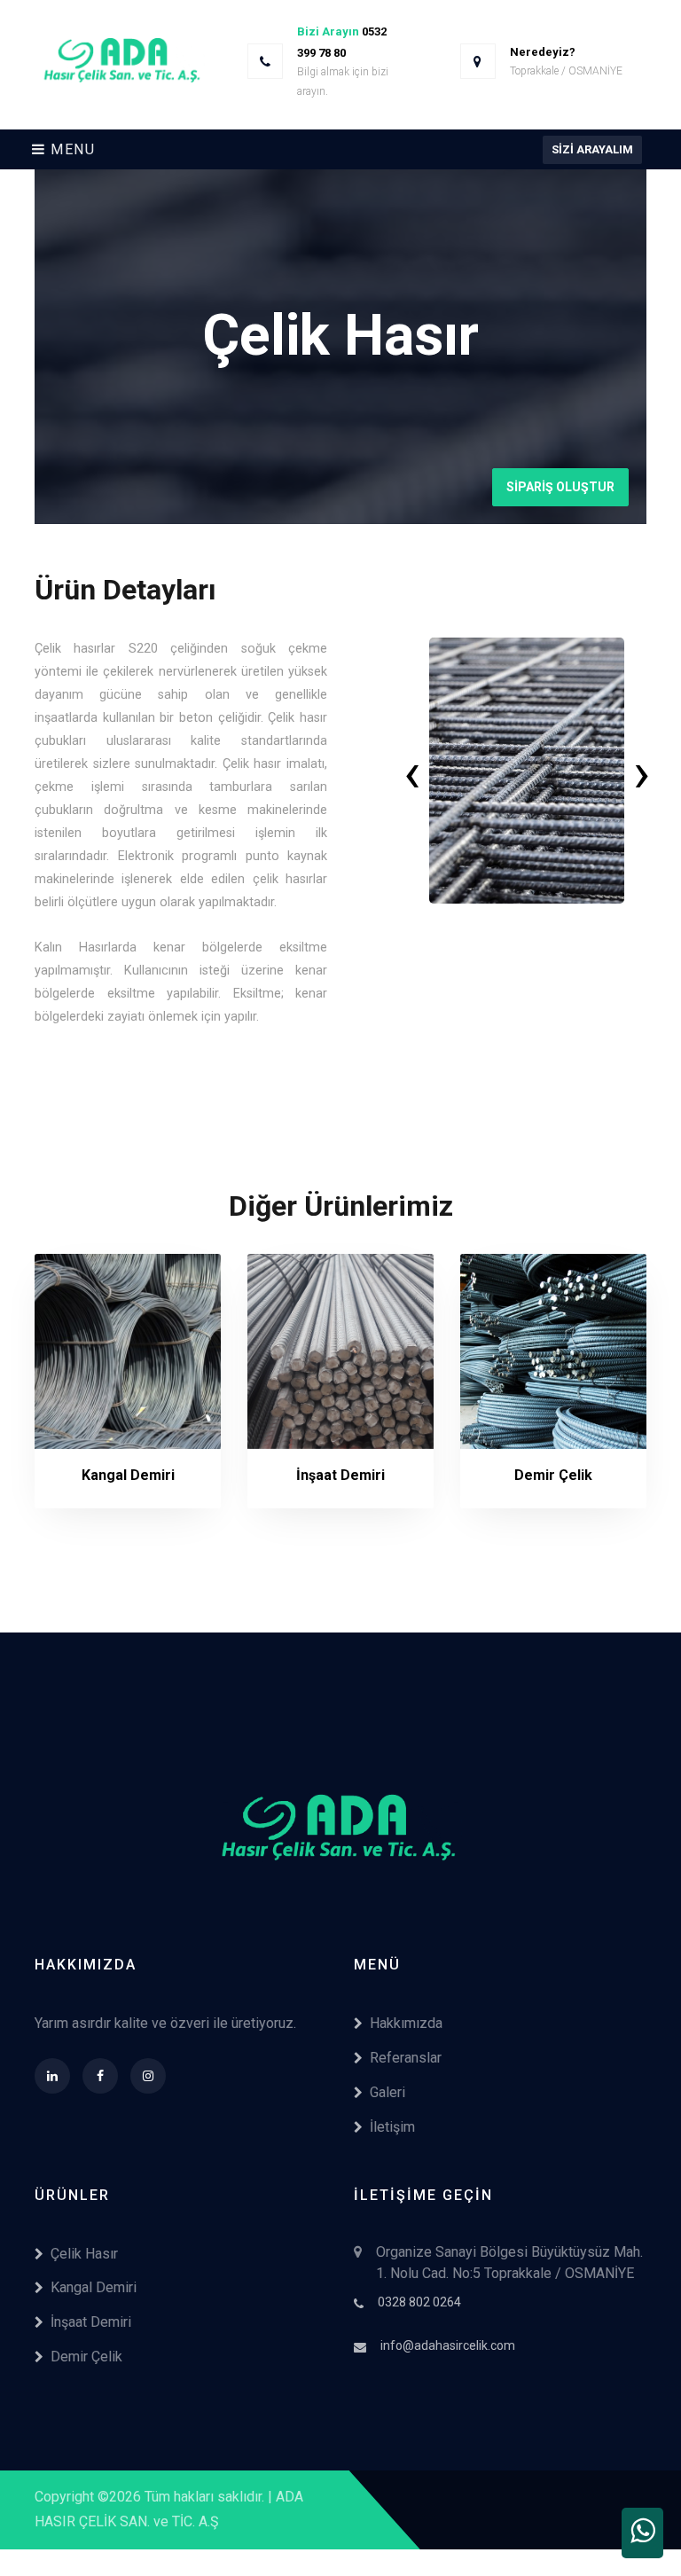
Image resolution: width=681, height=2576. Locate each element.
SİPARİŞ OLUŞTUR (560, 487)
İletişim (392, 2127)
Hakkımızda (406, 2023)
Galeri (387, 2092)
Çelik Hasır (84, 2254)
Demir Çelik (86, 2357)
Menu (71, 149)
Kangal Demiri (94, 2287)
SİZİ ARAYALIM (592, 149)
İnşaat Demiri (91, 2322)
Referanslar (406, 2058)
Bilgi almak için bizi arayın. (343, 82)
